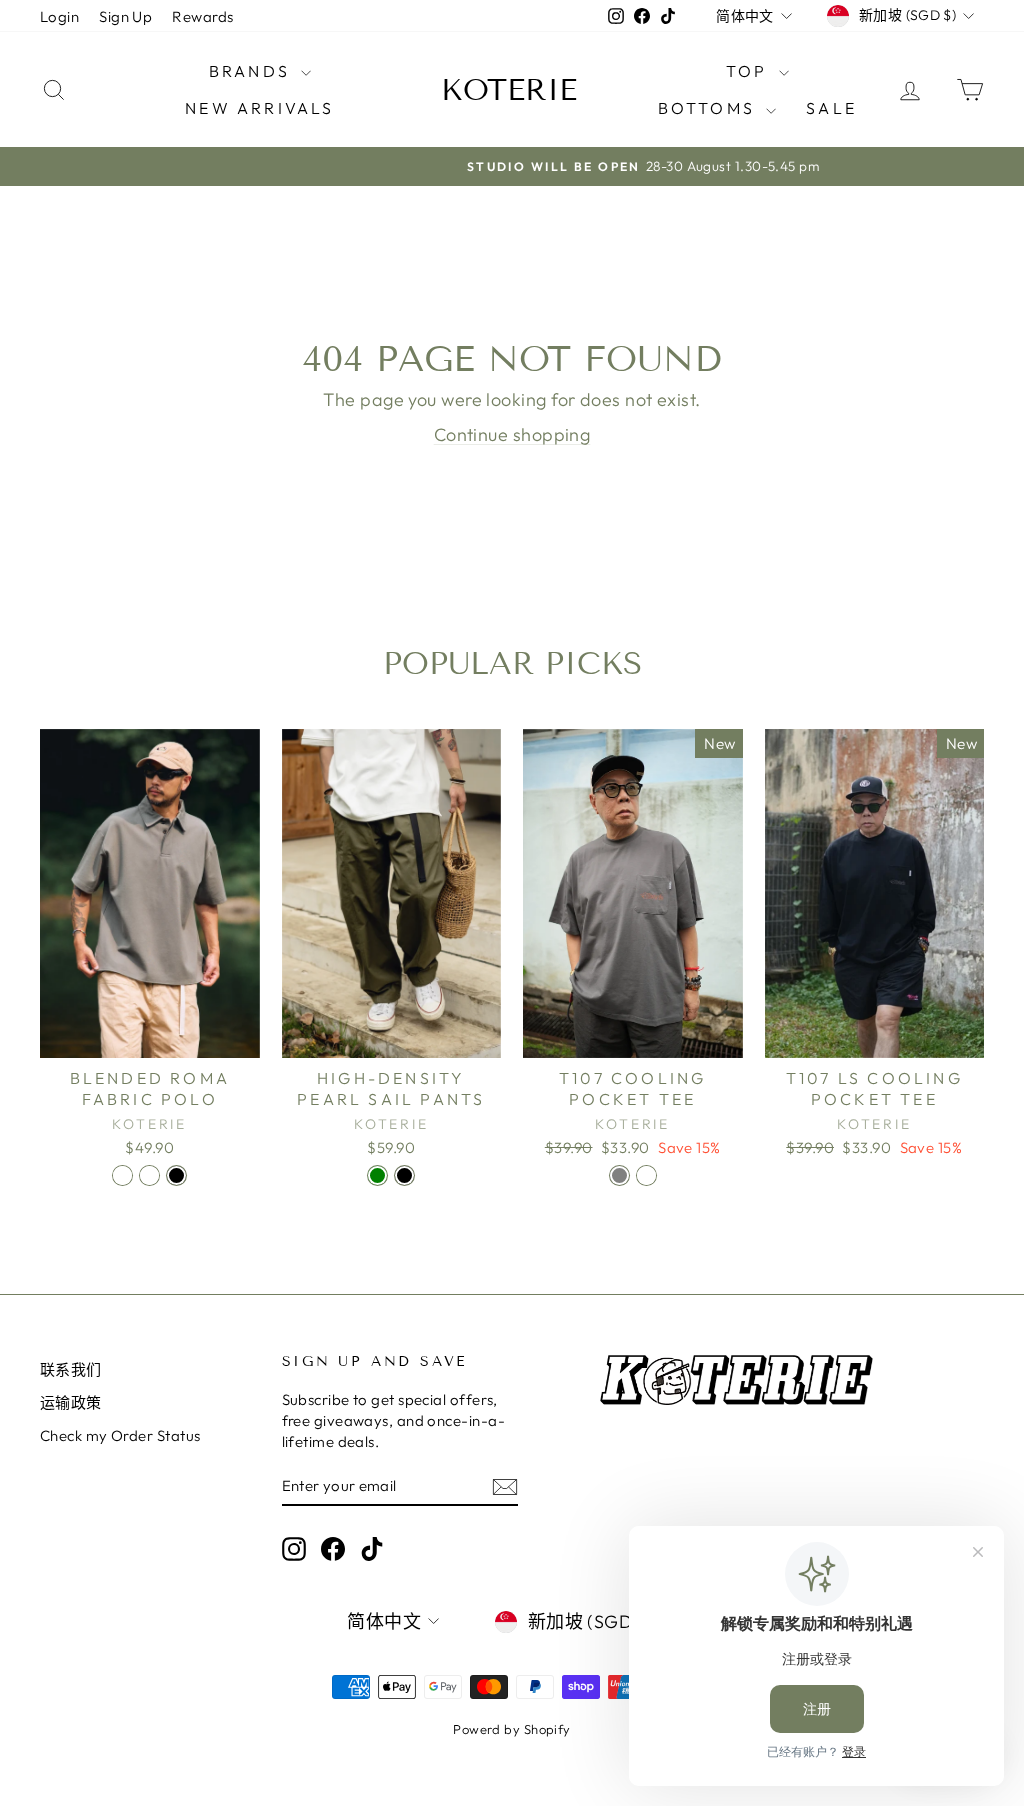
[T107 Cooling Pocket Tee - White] (646, 1175)
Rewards (202, 16)
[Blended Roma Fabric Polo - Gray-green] (149, 1175)
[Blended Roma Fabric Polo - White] (122, 1175)
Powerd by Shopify (512, 1729)
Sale (831, 108)
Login (59, 16)
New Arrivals (259, 108)
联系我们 (71, 1369)
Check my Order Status (120, 1435)
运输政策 (71, 1402)
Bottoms (710, 108)
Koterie (509, 90)
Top (750, 71)
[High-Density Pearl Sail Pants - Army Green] (377, 1175)
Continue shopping (512, 434)
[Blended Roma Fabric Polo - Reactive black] (176, 1175)
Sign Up (125, 16)
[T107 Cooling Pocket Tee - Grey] (619, 1175)
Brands (252, 71)
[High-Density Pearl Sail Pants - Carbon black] (404, 1175)
